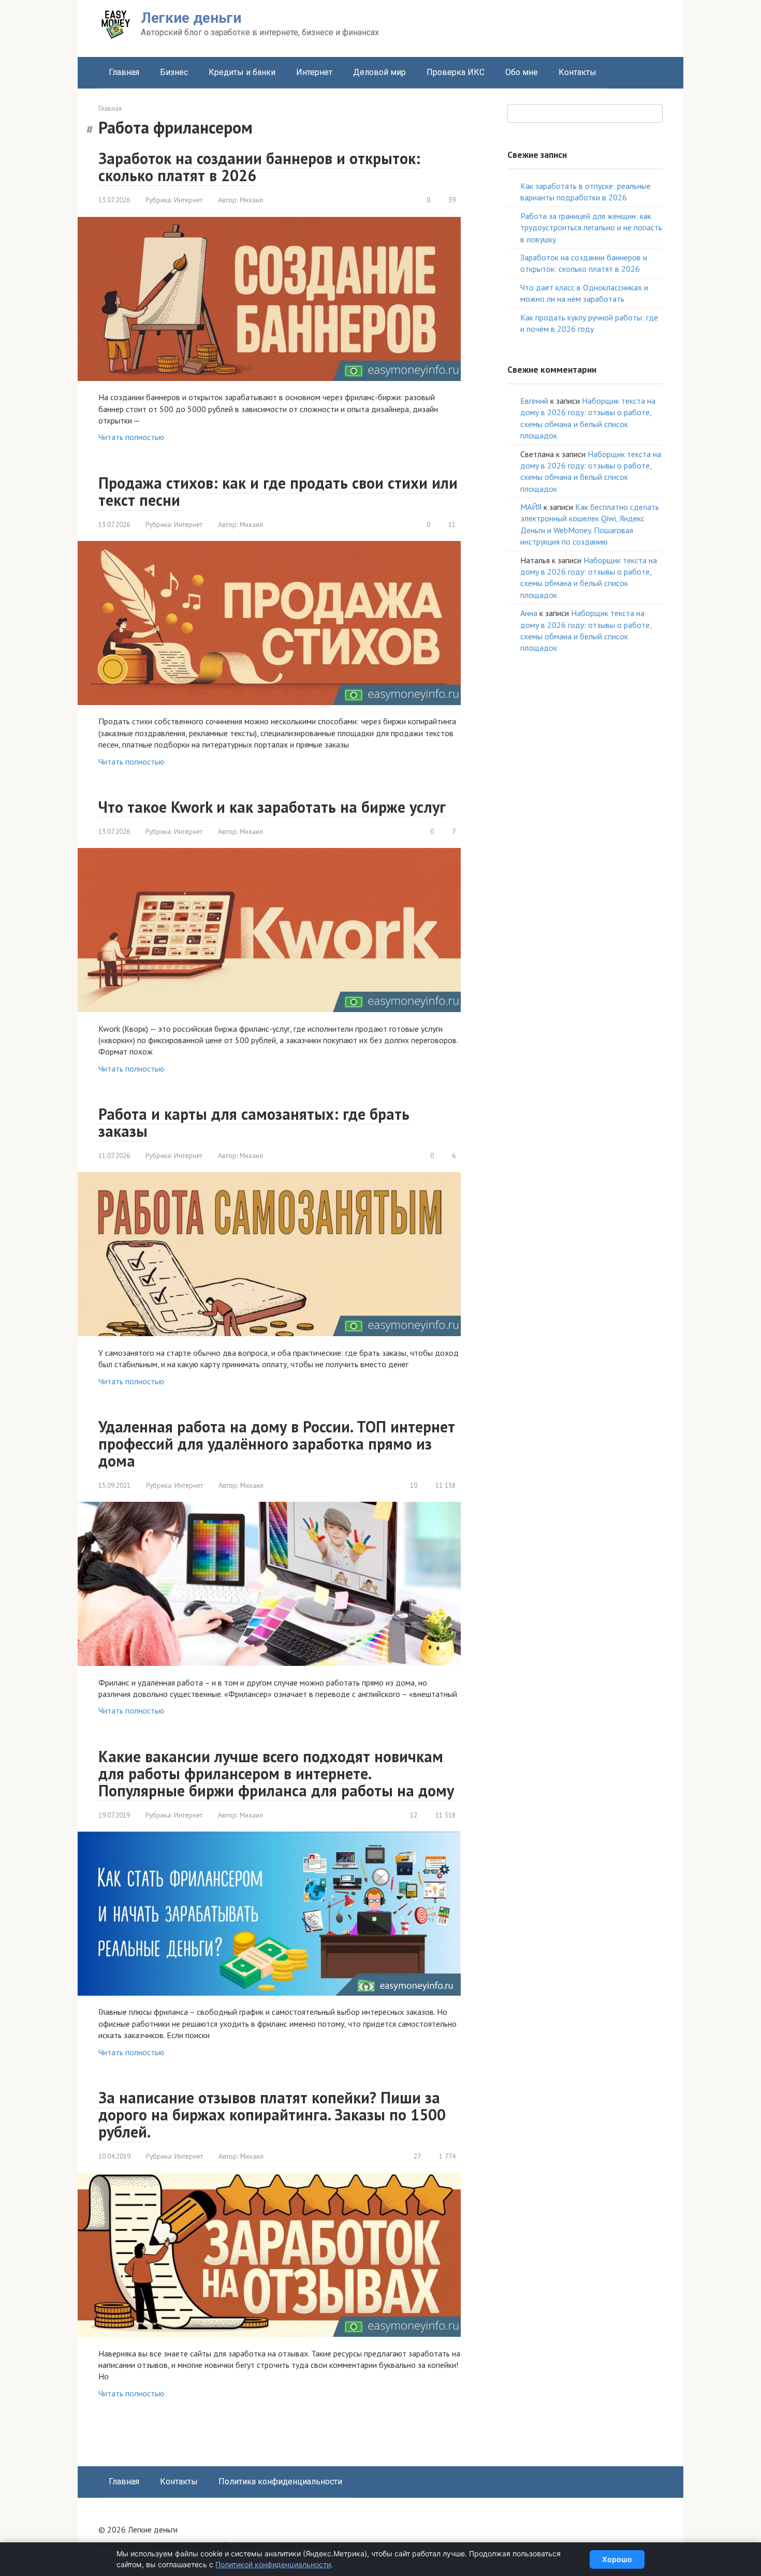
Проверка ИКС (456, 72)
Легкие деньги (191, 18)
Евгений (534, 401)
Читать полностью (131, 437)
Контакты (577, 72)
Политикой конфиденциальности (273, 2564)
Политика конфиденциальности (280, 2482)
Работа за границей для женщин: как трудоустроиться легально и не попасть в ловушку (591, 228)
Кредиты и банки (242, 72)
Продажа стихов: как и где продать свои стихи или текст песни (278, 491)
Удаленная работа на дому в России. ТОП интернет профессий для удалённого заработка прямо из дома (277, 1444)
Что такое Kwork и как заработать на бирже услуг (272, 807)
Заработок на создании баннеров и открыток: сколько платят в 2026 (259, 167)
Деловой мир (379, 72)
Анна (529, 613)
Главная (124, 72)
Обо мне (522, 72)
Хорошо (617, 2559)
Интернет (314, 72)
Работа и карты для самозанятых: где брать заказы (254, 1122)
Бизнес (174, 72)
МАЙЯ (531, 507)
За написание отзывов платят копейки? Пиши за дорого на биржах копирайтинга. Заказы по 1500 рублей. (272, 2114)
